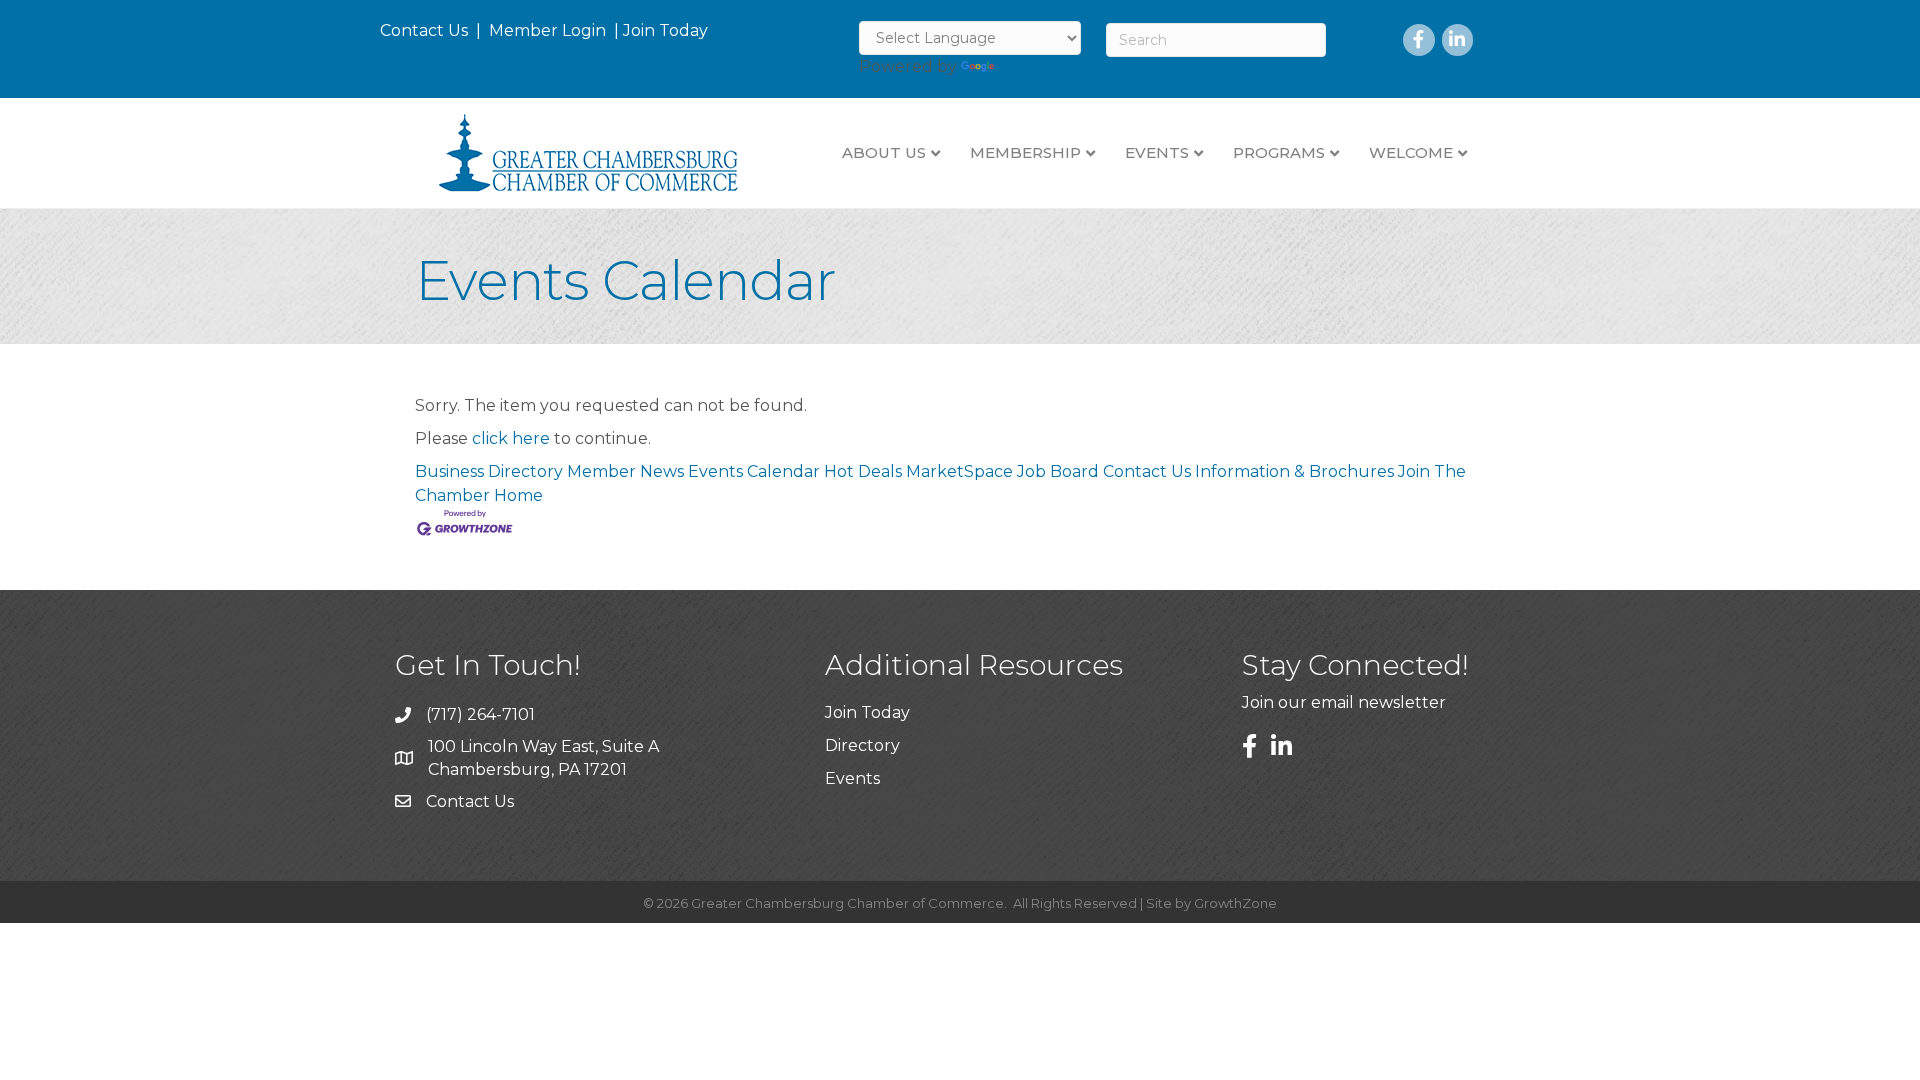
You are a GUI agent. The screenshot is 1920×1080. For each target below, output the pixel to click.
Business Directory (489, 471)
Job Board (1058, 471)
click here (511, 438)
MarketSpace (959, 471)
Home (518, 495)
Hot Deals (863, 471)
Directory (862, 745)
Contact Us (424, 30)
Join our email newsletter (1344, 702)
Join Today (665, 30)
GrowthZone (1235, 903)
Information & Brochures (1294, 471)
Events (852, 778)
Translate (1035, 66)
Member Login (547, 30)
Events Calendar (754, 471)
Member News (625, 471)
